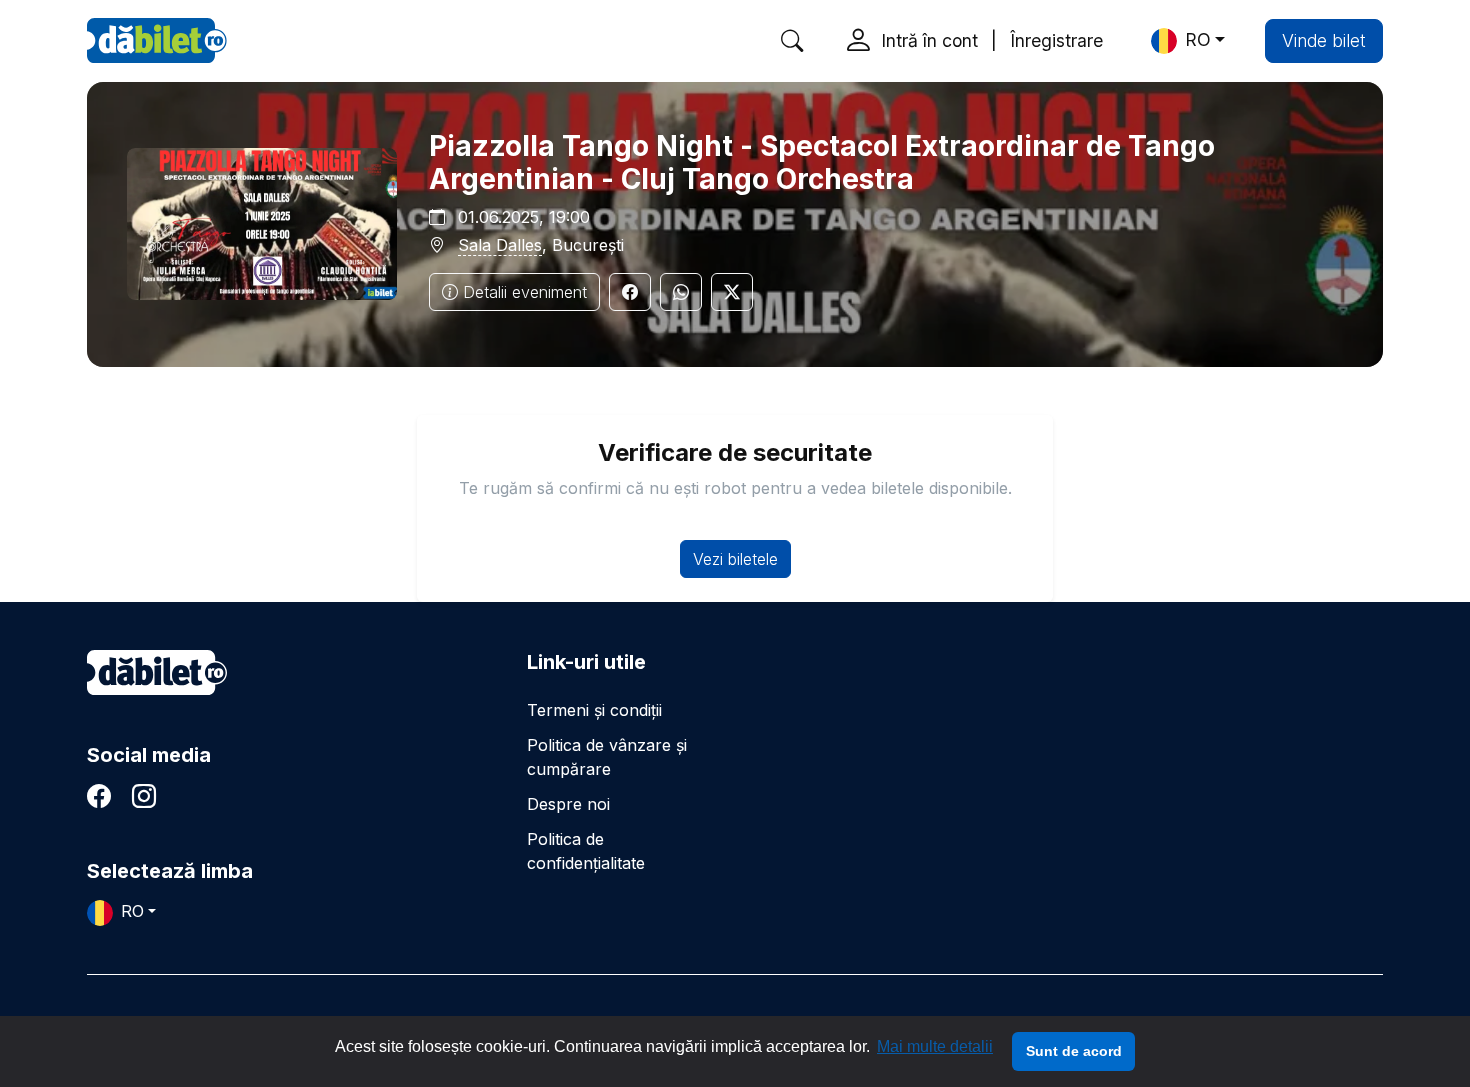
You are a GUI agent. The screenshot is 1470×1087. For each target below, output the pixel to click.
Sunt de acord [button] (1074, 1051)
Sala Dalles (500, 245)
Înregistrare (1056, 40)
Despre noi (568, 804)
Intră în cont (929, 40)
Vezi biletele (735, 559)
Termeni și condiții (594, 710)
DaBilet (157, 40)
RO (1198, 39)
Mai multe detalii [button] (935, 1046)
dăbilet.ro (157, 672)
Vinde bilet (1324, 40)
